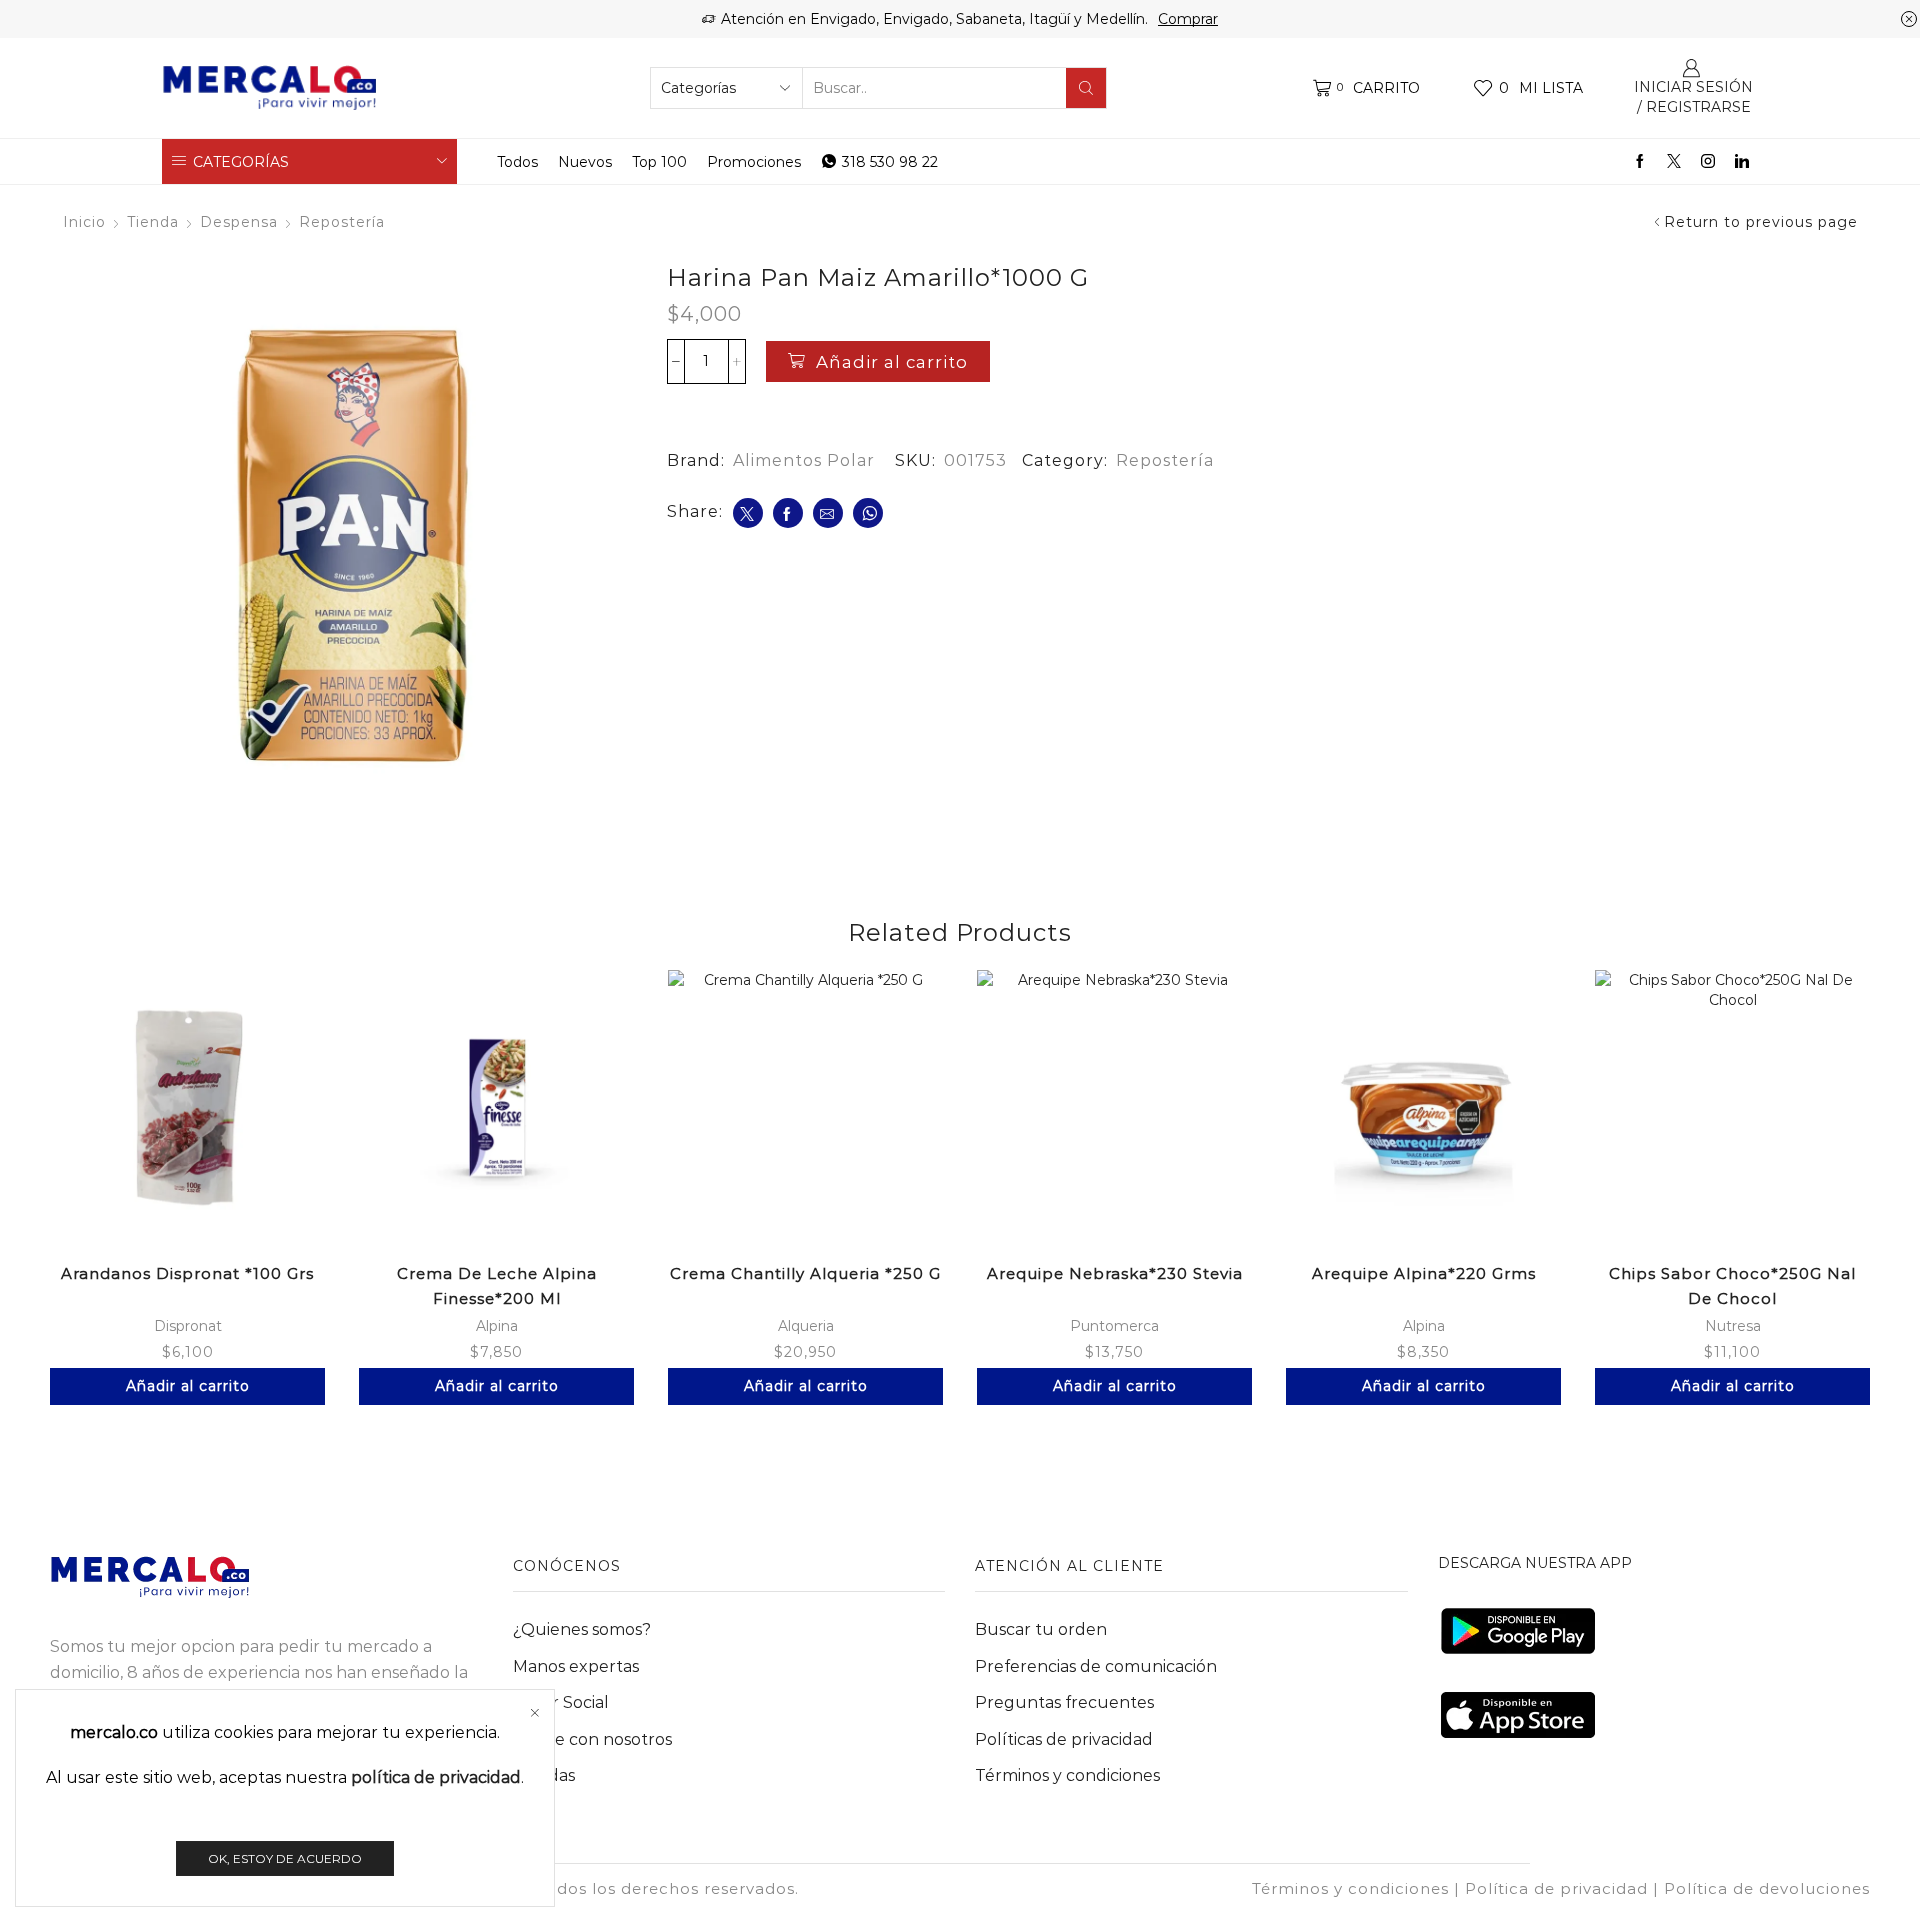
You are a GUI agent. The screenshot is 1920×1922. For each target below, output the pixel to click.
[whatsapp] (868, 513)
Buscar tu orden (1041, 1629)
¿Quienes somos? (582, 1629)
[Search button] (1086, 88)
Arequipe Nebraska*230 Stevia (1115, 1273)
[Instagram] (1708, 162)
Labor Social (561, 1702)
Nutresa (1733, 1326)
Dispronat (188, 1326)
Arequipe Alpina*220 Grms (1424, 1273)
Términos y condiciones (1067, 1775)
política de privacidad (436, 1777)
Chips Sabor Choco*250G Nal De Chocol (1732, 1286)
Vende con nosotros (592, 1739)
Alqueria (806, 1326)
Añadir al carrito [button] (188, 1386)
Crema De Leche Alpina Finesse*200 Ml (497, 1286)
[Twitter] (1674, 162)
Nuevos (585, 162)
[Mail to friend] (828, 513)
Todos (517, 162)
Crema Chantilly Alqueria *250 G (805, 1273)
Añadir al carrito (892, 362)
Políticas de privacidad (1064, 1739)
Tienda (153, 222)
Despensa (239, 222)
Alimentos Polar (804, 460)
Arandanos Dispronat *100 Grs (187, 1273)
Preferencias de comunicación (1096, 1666)
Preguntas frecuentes (1064, 1702)
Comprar (1188, 19)
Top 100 (659, 162)
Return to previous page (1761, 222)
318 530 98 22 (890, 162)
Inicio (84, 222)
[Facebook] (1640, 162)
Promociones (754, 162)
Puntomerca (1114, 1326)
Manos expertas (576, 1666)
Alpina (497, 1326)
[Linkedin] (1742, 162)
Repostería (342, 222)
